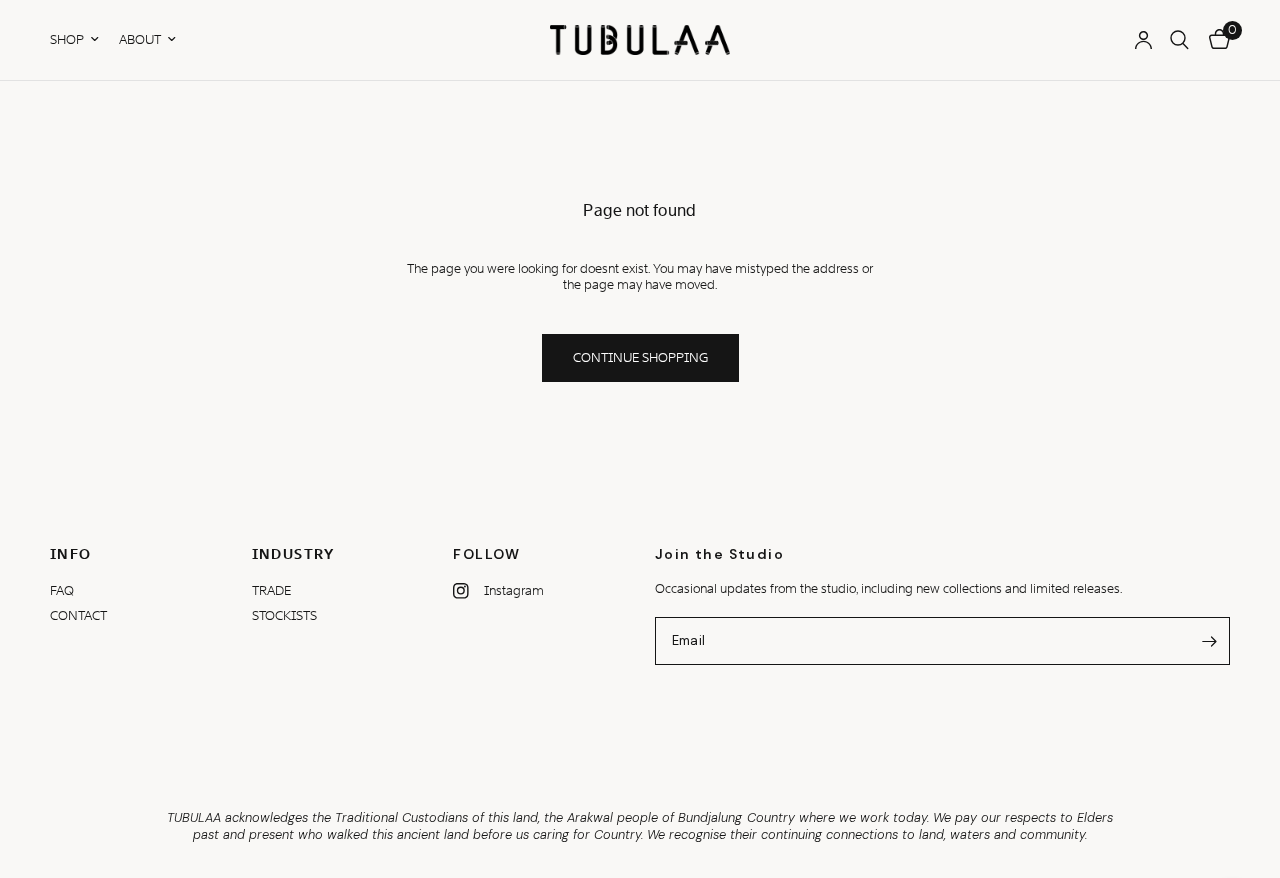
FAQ (62, 590)
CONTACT (78, 615)
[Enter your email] (1210, 641)
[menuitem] (79, 40)
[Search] (1179, 40)
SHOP (67, 39)
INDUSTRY (293, 554)
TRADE (271, 590)
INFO (71, 554)
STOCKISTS (284, 615)
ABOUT (140, 39)
